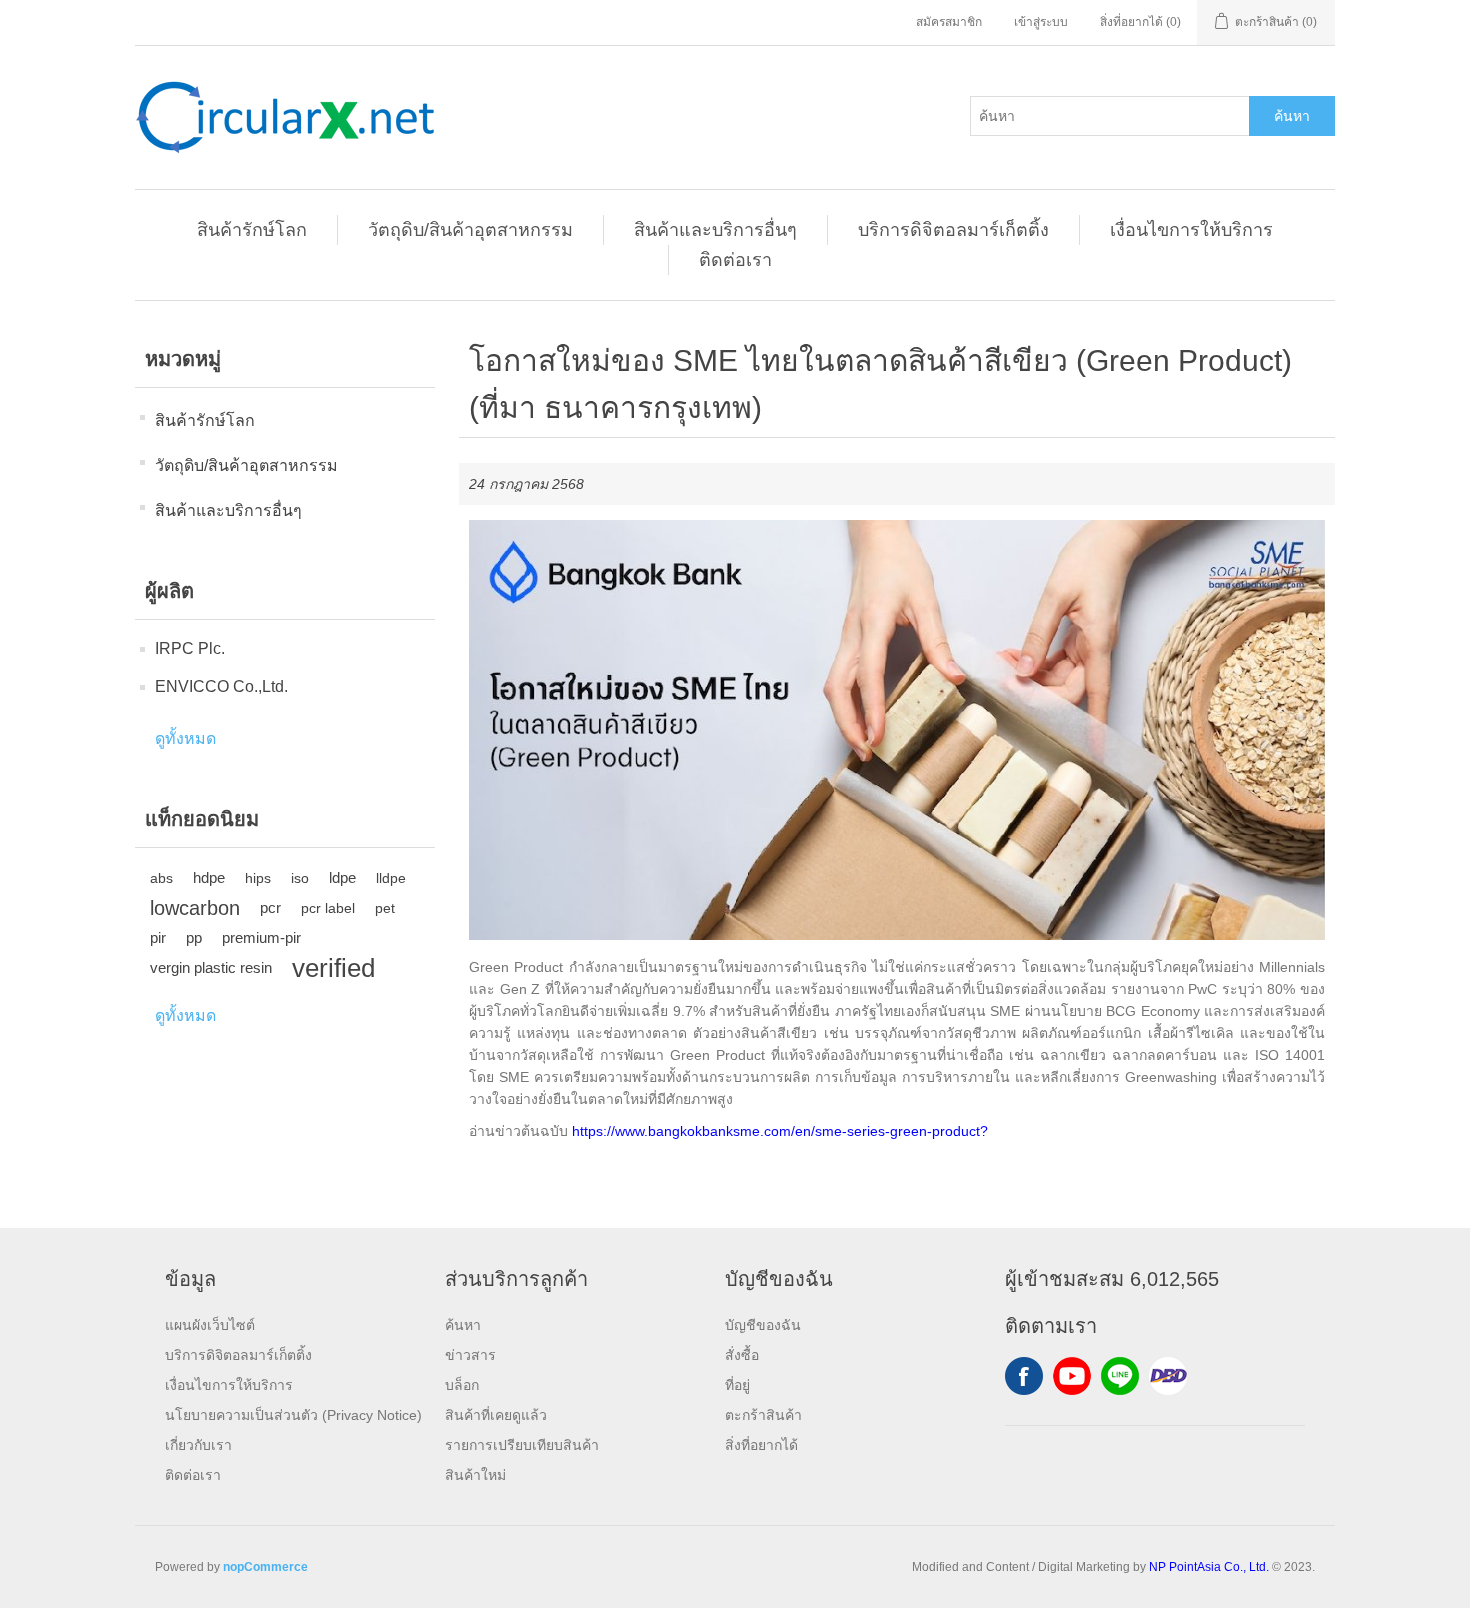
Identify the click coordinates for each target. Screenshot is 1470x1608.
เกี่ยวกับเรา (198, 1445)
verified (333, 968)
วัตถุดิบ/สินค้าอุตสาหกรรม (470, 230)
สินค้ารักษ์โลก (252, 230)
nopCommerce (265, 1567)
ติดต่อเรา (735, 260)
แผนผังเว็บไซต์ (210, 1325)
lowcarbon (195, 908)
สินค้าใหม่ (475, 1475)
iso (300, 878)
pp (194, 937)
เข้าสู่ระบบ (1041, 22)
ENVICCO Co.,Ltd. (221, 686)
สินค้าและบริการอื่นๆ (715, 230)
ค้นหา (1292, 116)
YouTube (1072, 1376)
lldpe (391, 878)
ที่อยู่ (737, 1385)
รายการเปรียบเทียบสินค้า (522, 1445)
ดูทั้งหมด (185, 738)
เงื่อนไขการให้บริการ (1191, 230)
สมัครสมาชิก (949, 22)
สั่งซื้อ (742, 1355)
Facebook (1024, 1376)
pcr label (328, 908)
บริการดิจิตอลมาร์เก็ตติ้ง (953, 230)
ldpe (342, 877)
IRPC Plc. (190, 648)
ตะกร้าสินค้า (763, 1415)
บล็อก (462, 1385)
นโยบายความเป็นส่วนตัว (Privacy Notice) (293, 1415)
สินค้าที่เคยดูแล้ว (496, 1415)
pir (158, 937)
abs (161, 878)
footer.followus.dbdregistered (1168, 1376)
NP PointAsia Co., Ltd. (1209, 1567)
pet (385, 908)
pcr (270, 907)
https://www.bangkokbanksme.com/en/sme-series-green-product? (780, 1131)
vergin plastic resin (211, 967)
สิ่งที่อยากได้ (761, 1445)
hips (258, 878)
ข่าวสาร (470, 1355)
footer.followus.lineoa (1120, 1376)
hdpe (209, 877)
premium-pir (261, 937)
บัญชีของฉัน (763, 1325)
